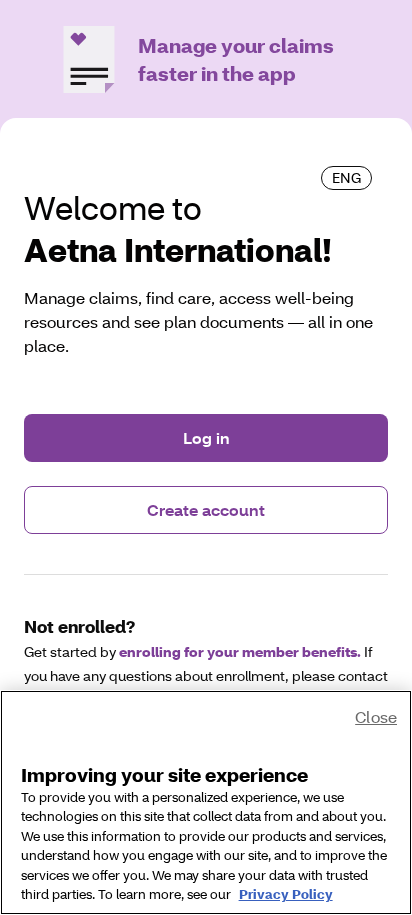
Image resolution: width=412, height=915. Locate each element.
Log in (206, 437)
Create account (206, 509)
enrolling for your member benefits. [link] (240, 651)
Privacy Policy (286, 894)
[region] (206, 802)
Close (376, 716)
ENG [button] (346, 177)
